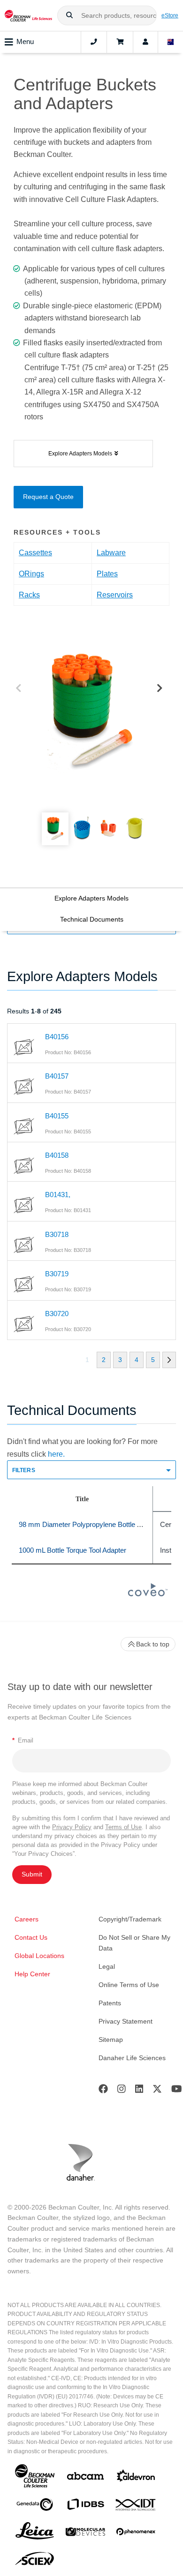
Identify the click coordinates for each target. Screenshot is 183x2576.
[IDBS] (85, 2506)
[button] (69, 15)
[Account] (145, 42)
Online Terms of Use (129, 1985)
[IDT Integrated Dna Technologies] (136, 2507)
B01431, (58, 1195)
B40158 (57, 1155)
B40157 (57, 1076)
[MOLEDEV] (85, 2534)
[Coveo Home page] (148, 1594)
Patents (110, 2003)
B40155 (57, 1116)
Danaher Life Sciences (132, 2058)
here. (56, 1454)
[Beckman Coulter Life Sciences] (28, 15)
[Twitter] (157, 2091)
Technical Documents (92, 919)
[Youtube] (177, 2091)
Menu (25, 41)
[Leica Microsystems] (35, 2533)
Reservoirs (115, 595)
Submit (32, 1874)
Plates (107, 574)
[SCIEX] (35, 2561)
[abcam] (85, 2478)
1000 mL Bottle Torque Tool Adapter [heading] (72, 1550)
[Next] (160, 689)
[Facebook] (103, 2091)
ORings (31, 574)
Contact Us (31, 1937)
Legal (107, 1966)
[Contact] (94, 42)
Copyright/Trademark (130, 1919)
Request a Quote (48, 497)
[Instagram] (122, 2091)
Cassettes (35, 553)
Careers (27, 1919)
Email (23, 1740)
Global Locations (39, 1956)
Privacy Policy (72, 1827)
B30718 (57, 1234)
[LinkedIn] (139, 2091)
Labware (111, 553)
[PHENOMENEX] (136, 2533)
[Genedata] (35, 2506)
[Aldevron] (136, 2478)
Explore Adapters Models (91, 898)
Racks (29, 595)
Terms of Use (123, 1827)
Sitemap (111, 2040)
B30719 (57, 1274)
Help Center (32, 1974)
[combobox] (107, 15)
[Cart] (120, 42)
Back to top (153, 1644)
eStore (170, 15)
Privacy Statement (126, 2021)
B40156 (57, 1037)
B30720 (57, 1314)
